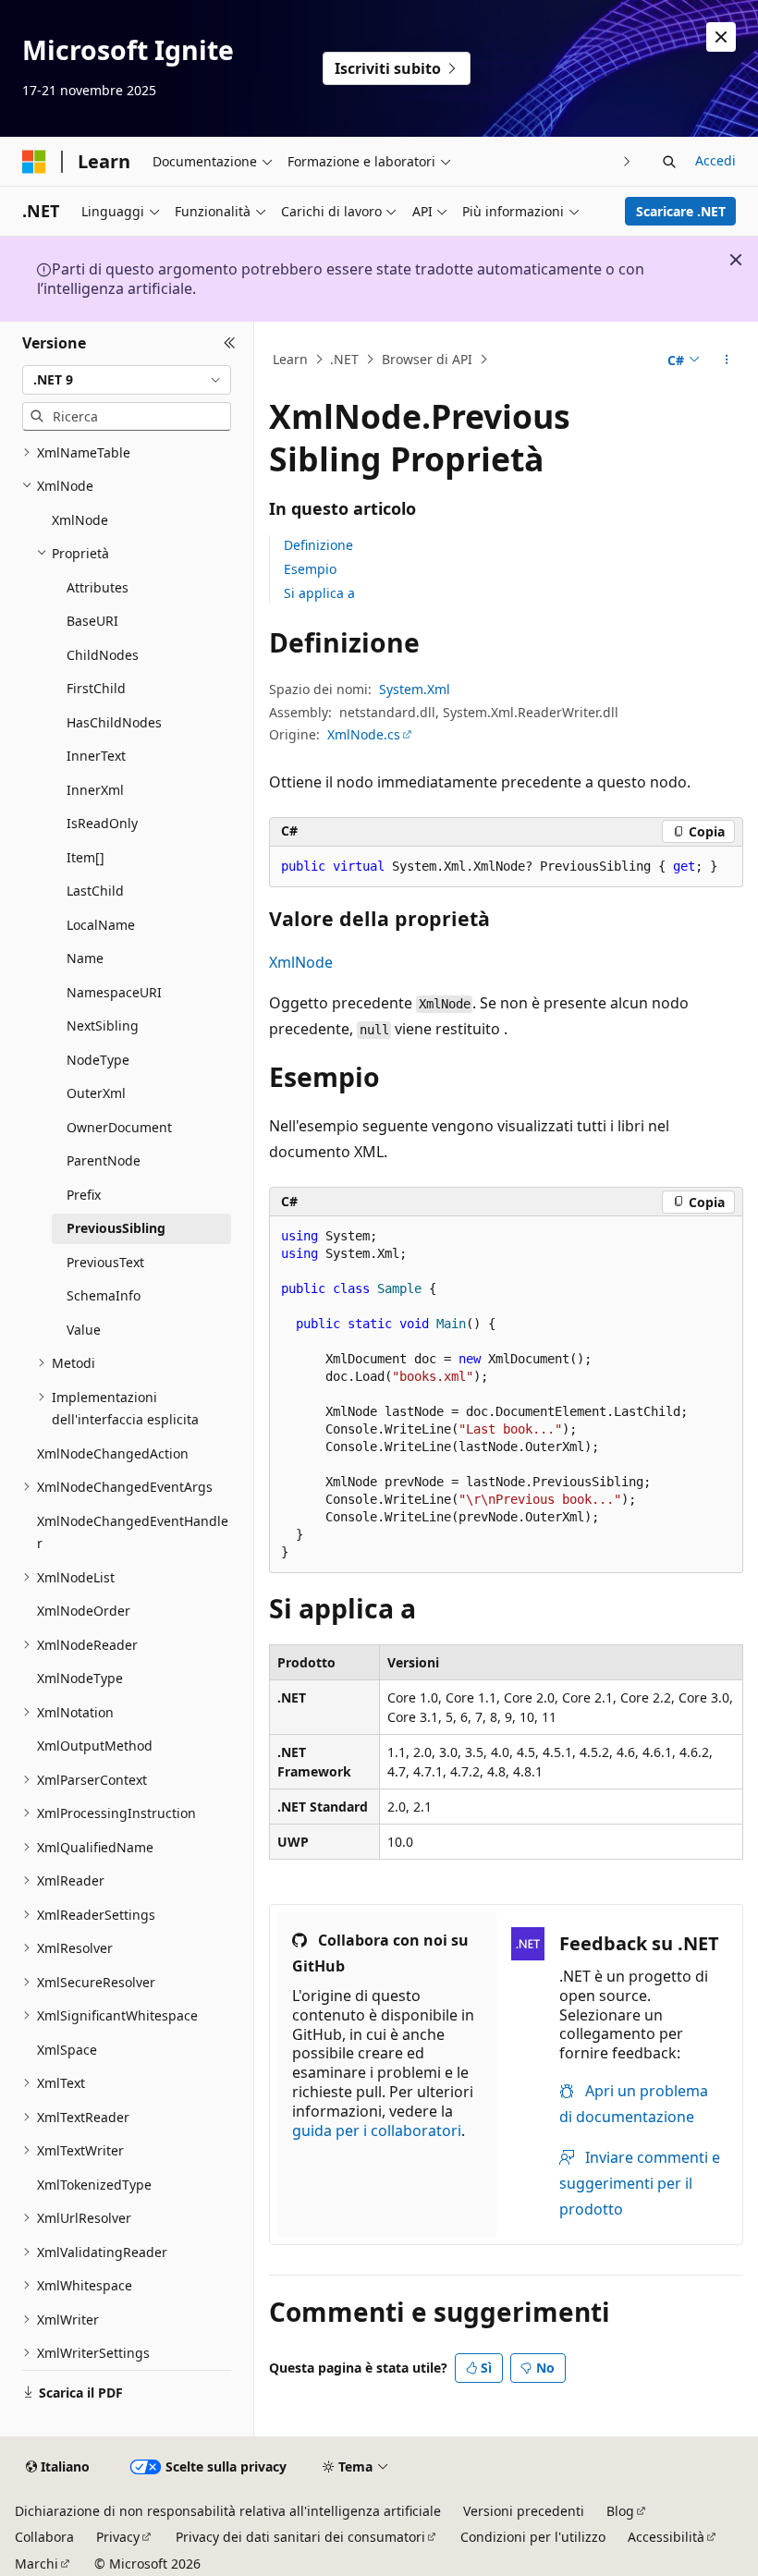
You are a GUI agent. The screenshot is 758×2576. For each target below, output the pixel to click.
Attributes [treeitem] (98, 587)
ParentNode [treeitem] (104, 1160)
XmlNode (301, 962)
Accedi (715, 160)
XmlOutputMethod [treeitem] (95, 1746)
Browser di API (427, 359)
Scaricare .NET (681, 211)
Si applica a (319, 593)
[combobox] (127, 380)
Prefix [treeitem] (84, 1195)
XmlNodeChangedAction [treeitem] (113, 1453)
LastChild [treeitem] (95, 891)
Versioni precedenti (524, 2511)
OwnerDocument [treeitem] (119, 1127)
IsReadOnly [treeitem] (102, 823)
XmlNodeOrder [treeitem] (84, 1611)
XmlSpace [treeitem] (67, 2050)
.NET (344, 359)
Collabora (44, 2537)
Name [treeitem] (85, 958)
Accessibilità (666, 2537)
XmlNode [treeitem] (80, 520)
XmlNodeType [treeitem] (80, 1678)
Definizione (318, 545)
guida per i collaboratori (377, 2130)
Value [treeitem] (84, 1330)
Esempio (310, 569)
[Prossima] (627, 161)
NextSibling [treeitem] (103, 1026)
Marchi (37, 2564)
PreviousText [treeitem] (105, 1262)
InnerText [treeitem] (96, 756)
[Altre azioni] (727, 360)
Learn (290, 359)
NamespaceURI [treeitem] (114, 992)
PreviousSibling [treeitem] (116, 1228)
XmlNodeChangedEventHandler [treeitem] (133, 1532)
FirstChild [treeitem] (96, 688)
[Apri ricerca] (669, 162)
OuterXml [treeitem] (96, 1093)
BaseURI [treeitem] (92, 621)
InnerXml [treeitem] (95, 790)
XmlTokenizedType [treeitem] (94, 2185)
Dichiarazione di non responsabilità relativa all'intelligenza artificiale (228, 2511)
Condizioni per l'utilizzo (533, 2537)
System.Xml (415, 689)
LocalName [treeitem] (101, 925)
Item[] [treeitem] (86, 857)
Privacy (118, 2537)
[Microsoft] (34, 162)
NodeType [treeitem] (98, 1060)
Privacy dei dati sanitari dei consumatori (300, 2537)
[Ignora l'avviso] (721, 37)
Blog (620, 2511)
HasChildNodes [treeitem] (114, 722)
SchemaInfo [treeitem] (104, 1295)
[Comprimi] (230, 344)
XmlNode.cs (364, 734)
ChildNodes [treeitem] (103, 655)
